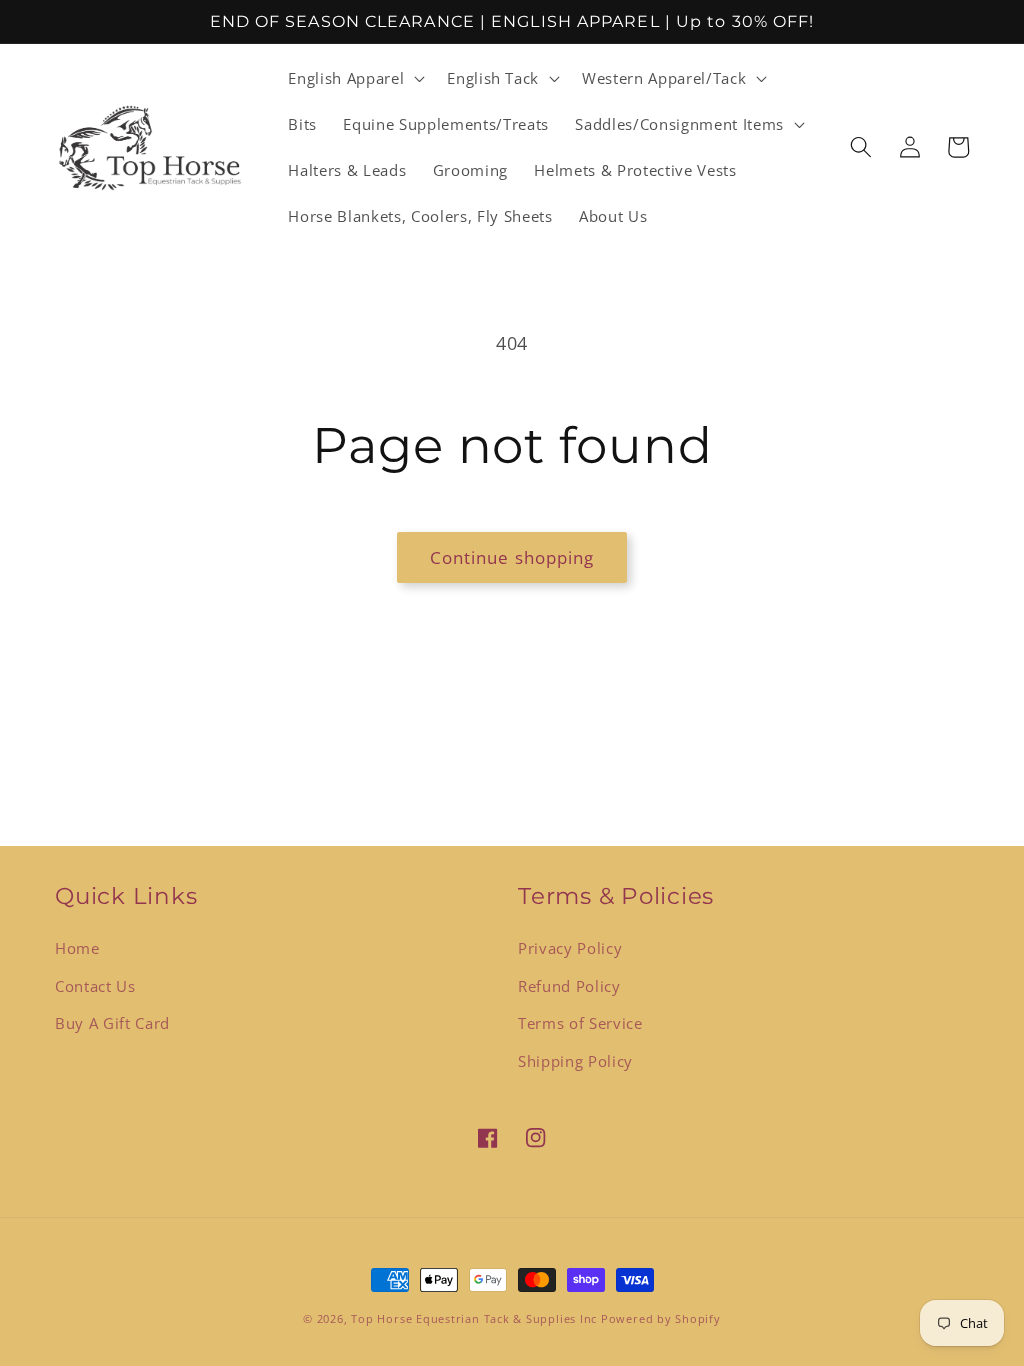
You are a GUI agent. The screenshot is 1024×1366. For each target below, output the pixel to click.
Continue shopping (512, 557)
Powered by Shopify (661, 1318)
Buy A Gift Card (112, 1023)
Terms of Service (580, 1023)
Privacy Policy (570, 948)
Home (77, 948)
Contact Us (95, 986)
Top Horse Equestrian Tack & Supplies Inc (476, 1318)
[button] (354, 79)
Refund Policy (569, 986)
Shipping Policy (575, 1061)
